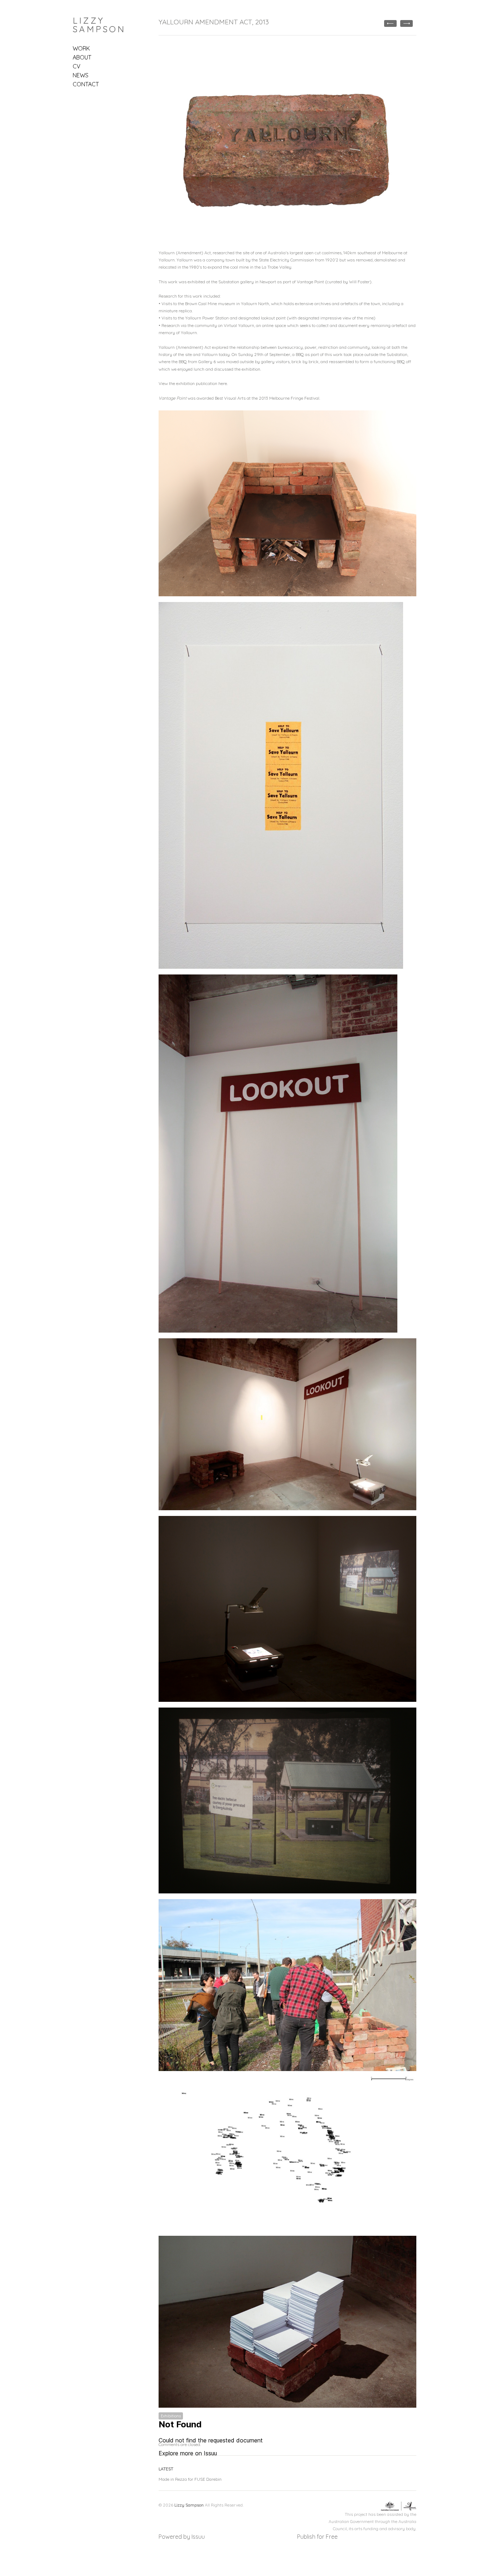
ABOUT (82, 57)
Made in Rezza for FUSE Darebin (190, 2479)
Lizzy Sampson (99, 25)
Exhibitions (171, 2416)
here (223, 383)
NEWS (81, 75)
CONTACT (86, 84)
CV (77, 66)
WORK (81, 48)
